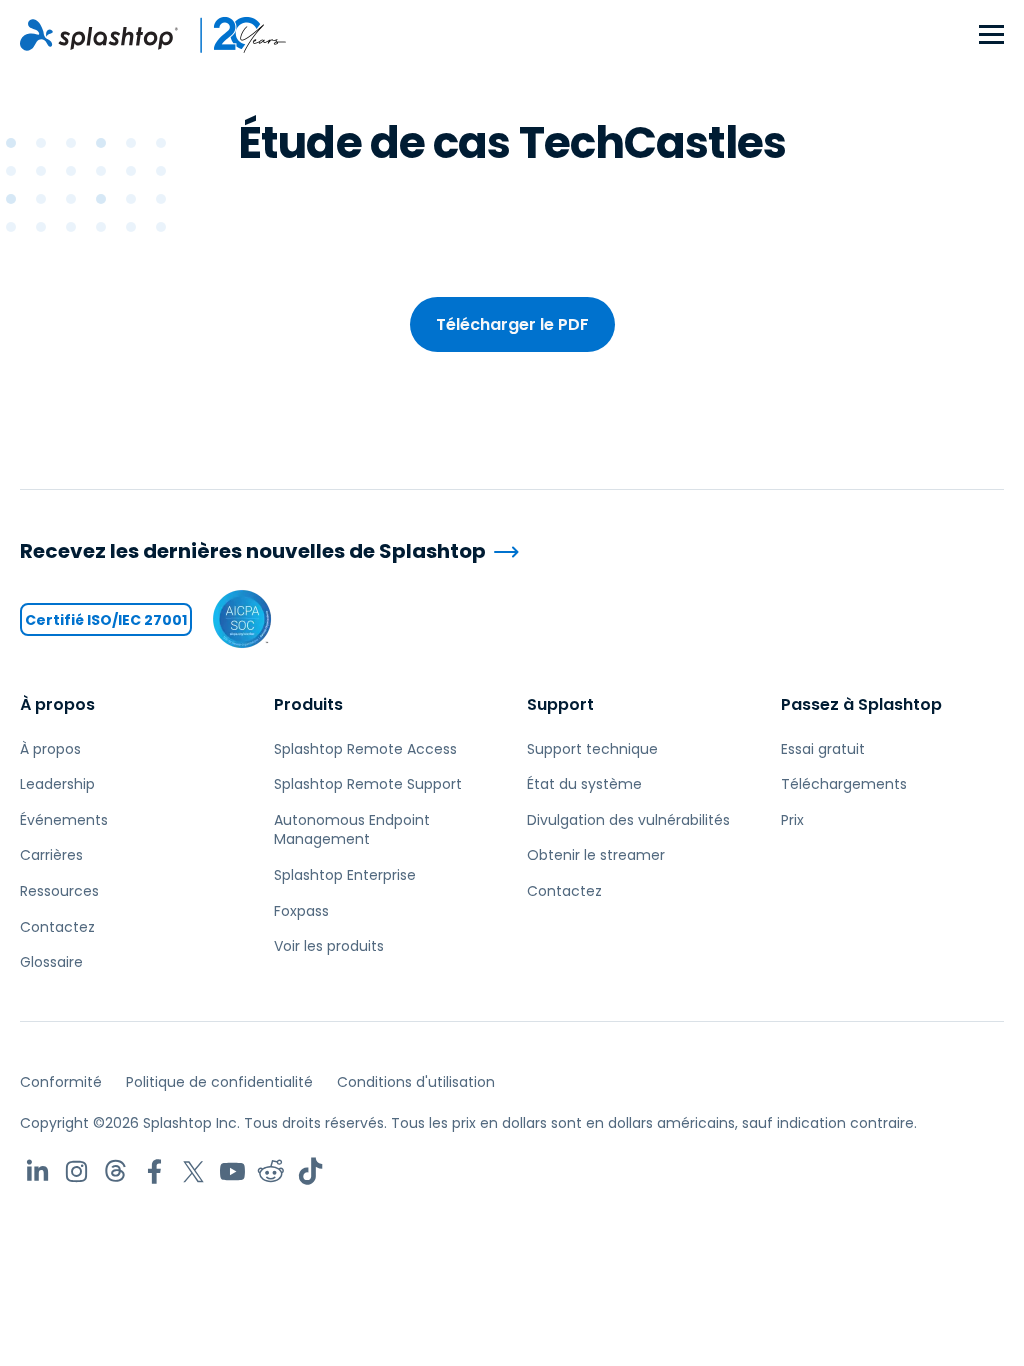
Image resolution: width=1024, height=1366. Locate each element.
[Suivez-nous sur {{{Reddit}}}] (271, 1171)
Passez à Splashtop (861, 704)
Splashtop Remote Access (365, 749)
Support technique (592, 749)
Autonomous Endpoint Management (352, 830)
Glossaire (51, 962)
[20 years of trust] (233, 35)
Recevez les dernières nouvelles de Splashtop (253, 551)
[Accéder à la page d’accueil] (99, 35)
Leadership (57, 784)
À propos (57, 704)
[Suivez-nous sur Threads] (115, 1171)
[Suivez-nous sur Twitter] (193, 1171)
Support (560, 704)
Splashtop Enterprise (345, 875)
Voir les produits (329, 946)
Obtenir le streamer (596, 855)
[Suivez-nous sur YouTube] (232, 1171)
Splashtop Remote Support (368, 784)
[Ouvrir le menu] (991, 35)
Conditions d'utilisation (416, 1082)
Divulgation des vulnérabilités (628, 820)
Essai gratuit (823, 749)
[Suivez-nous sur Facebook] (154, 1171)
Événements (64, 820)
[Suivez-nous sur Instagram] (76, 1171)
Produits (308, 704)
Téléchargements (844, 784)
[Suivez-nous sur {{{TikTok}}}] (310, 1171)
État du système (584, 784)
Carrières (51, 855)
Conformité (61, 1082)
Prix (792, 820)
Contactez (57, 927)
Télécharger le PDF (512, 324)
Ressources (59, 891)
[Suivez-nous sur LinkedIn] (37, 1171)
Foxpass (301, 911)
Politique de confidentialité (219, 1082)
